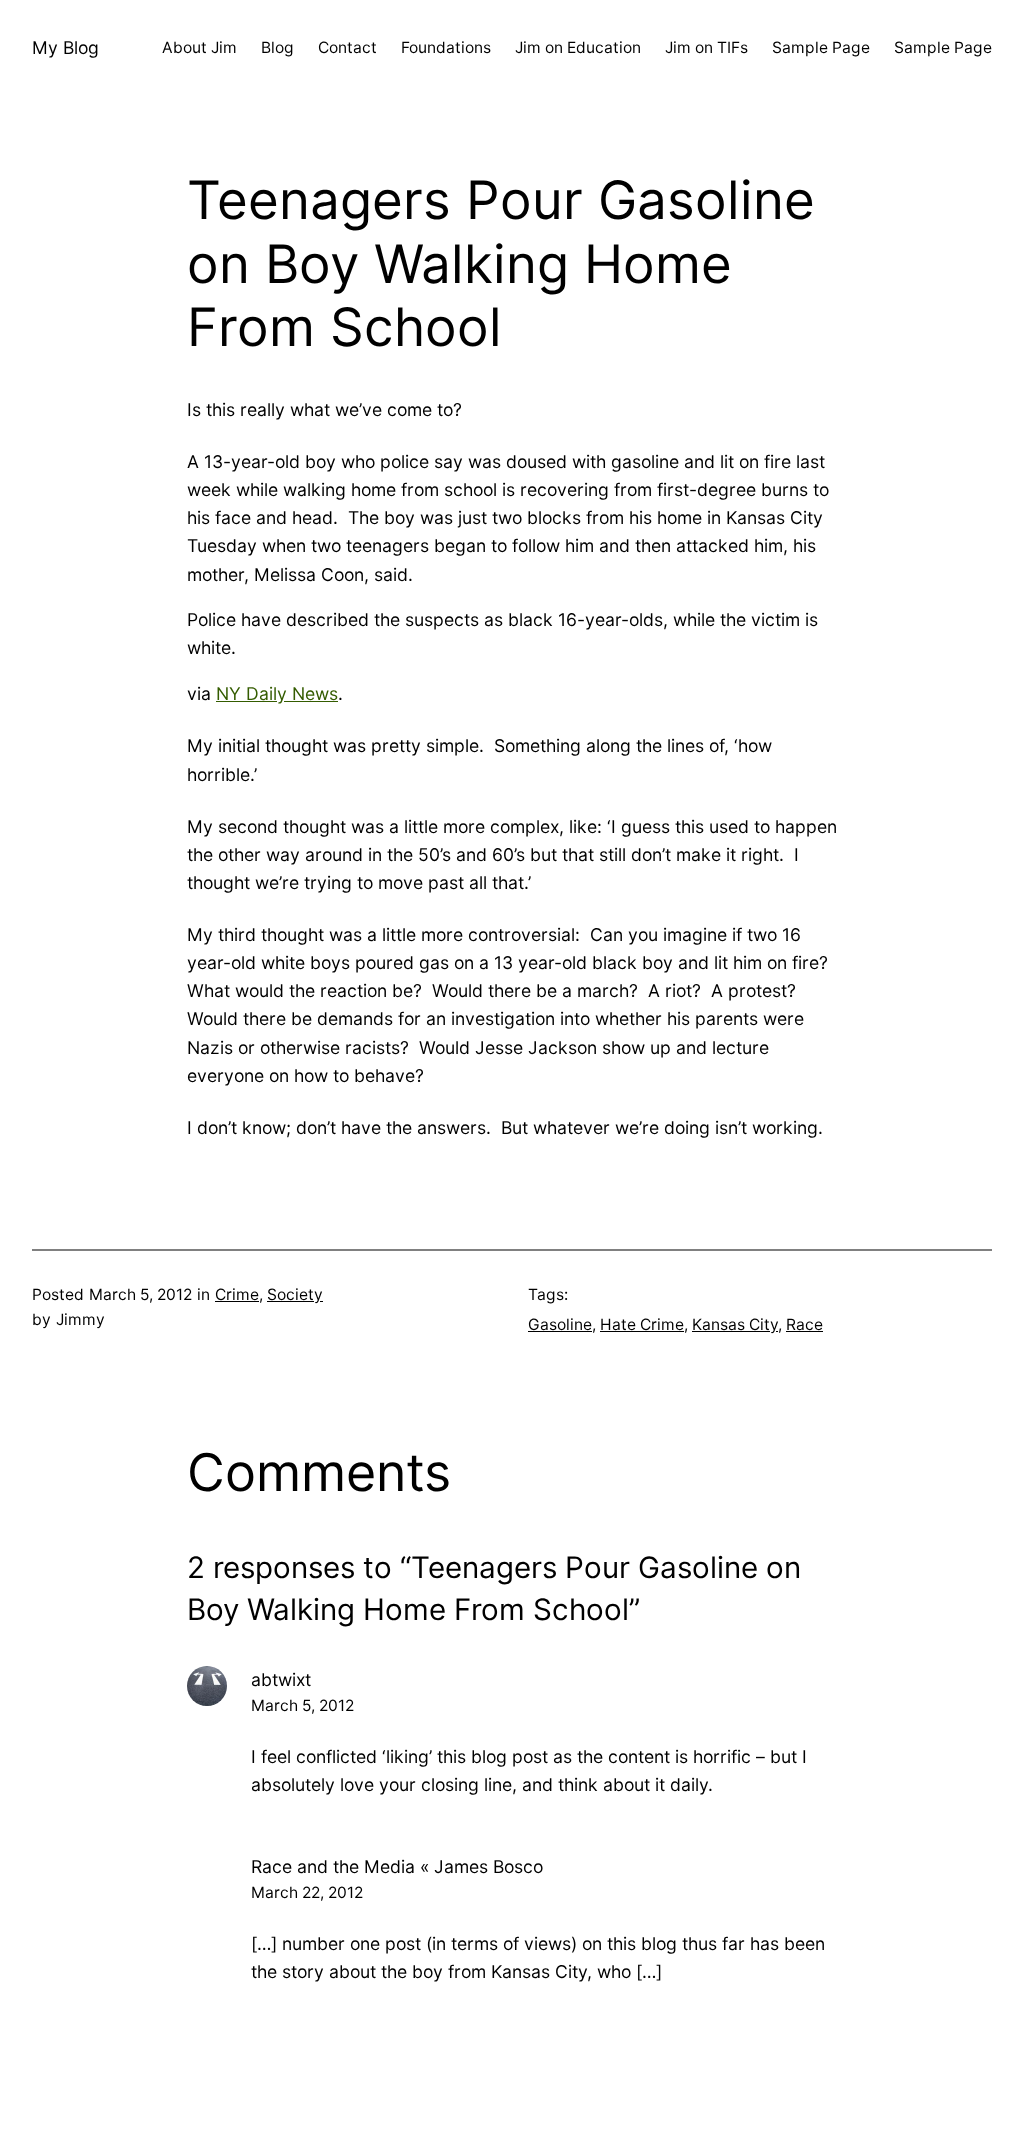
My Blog (65, 47)
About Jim (199, 47)
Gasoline (560, 1324)
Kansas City (735, 1324)
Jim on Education (578, 47)
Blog (277, 47)
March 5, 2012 (302, 1705)
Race (804, 1324)
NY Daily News (277, 693)
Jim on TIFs (706, 47)
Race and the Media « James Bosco (397, 1866)
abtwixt (281, 1679)
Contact (347, 47)
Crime (237, 1294)
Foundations (446, 47)
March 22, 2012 (307, 1892)
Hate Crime (642, 1324)
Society (295, 1294)
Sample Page (821, 47)
